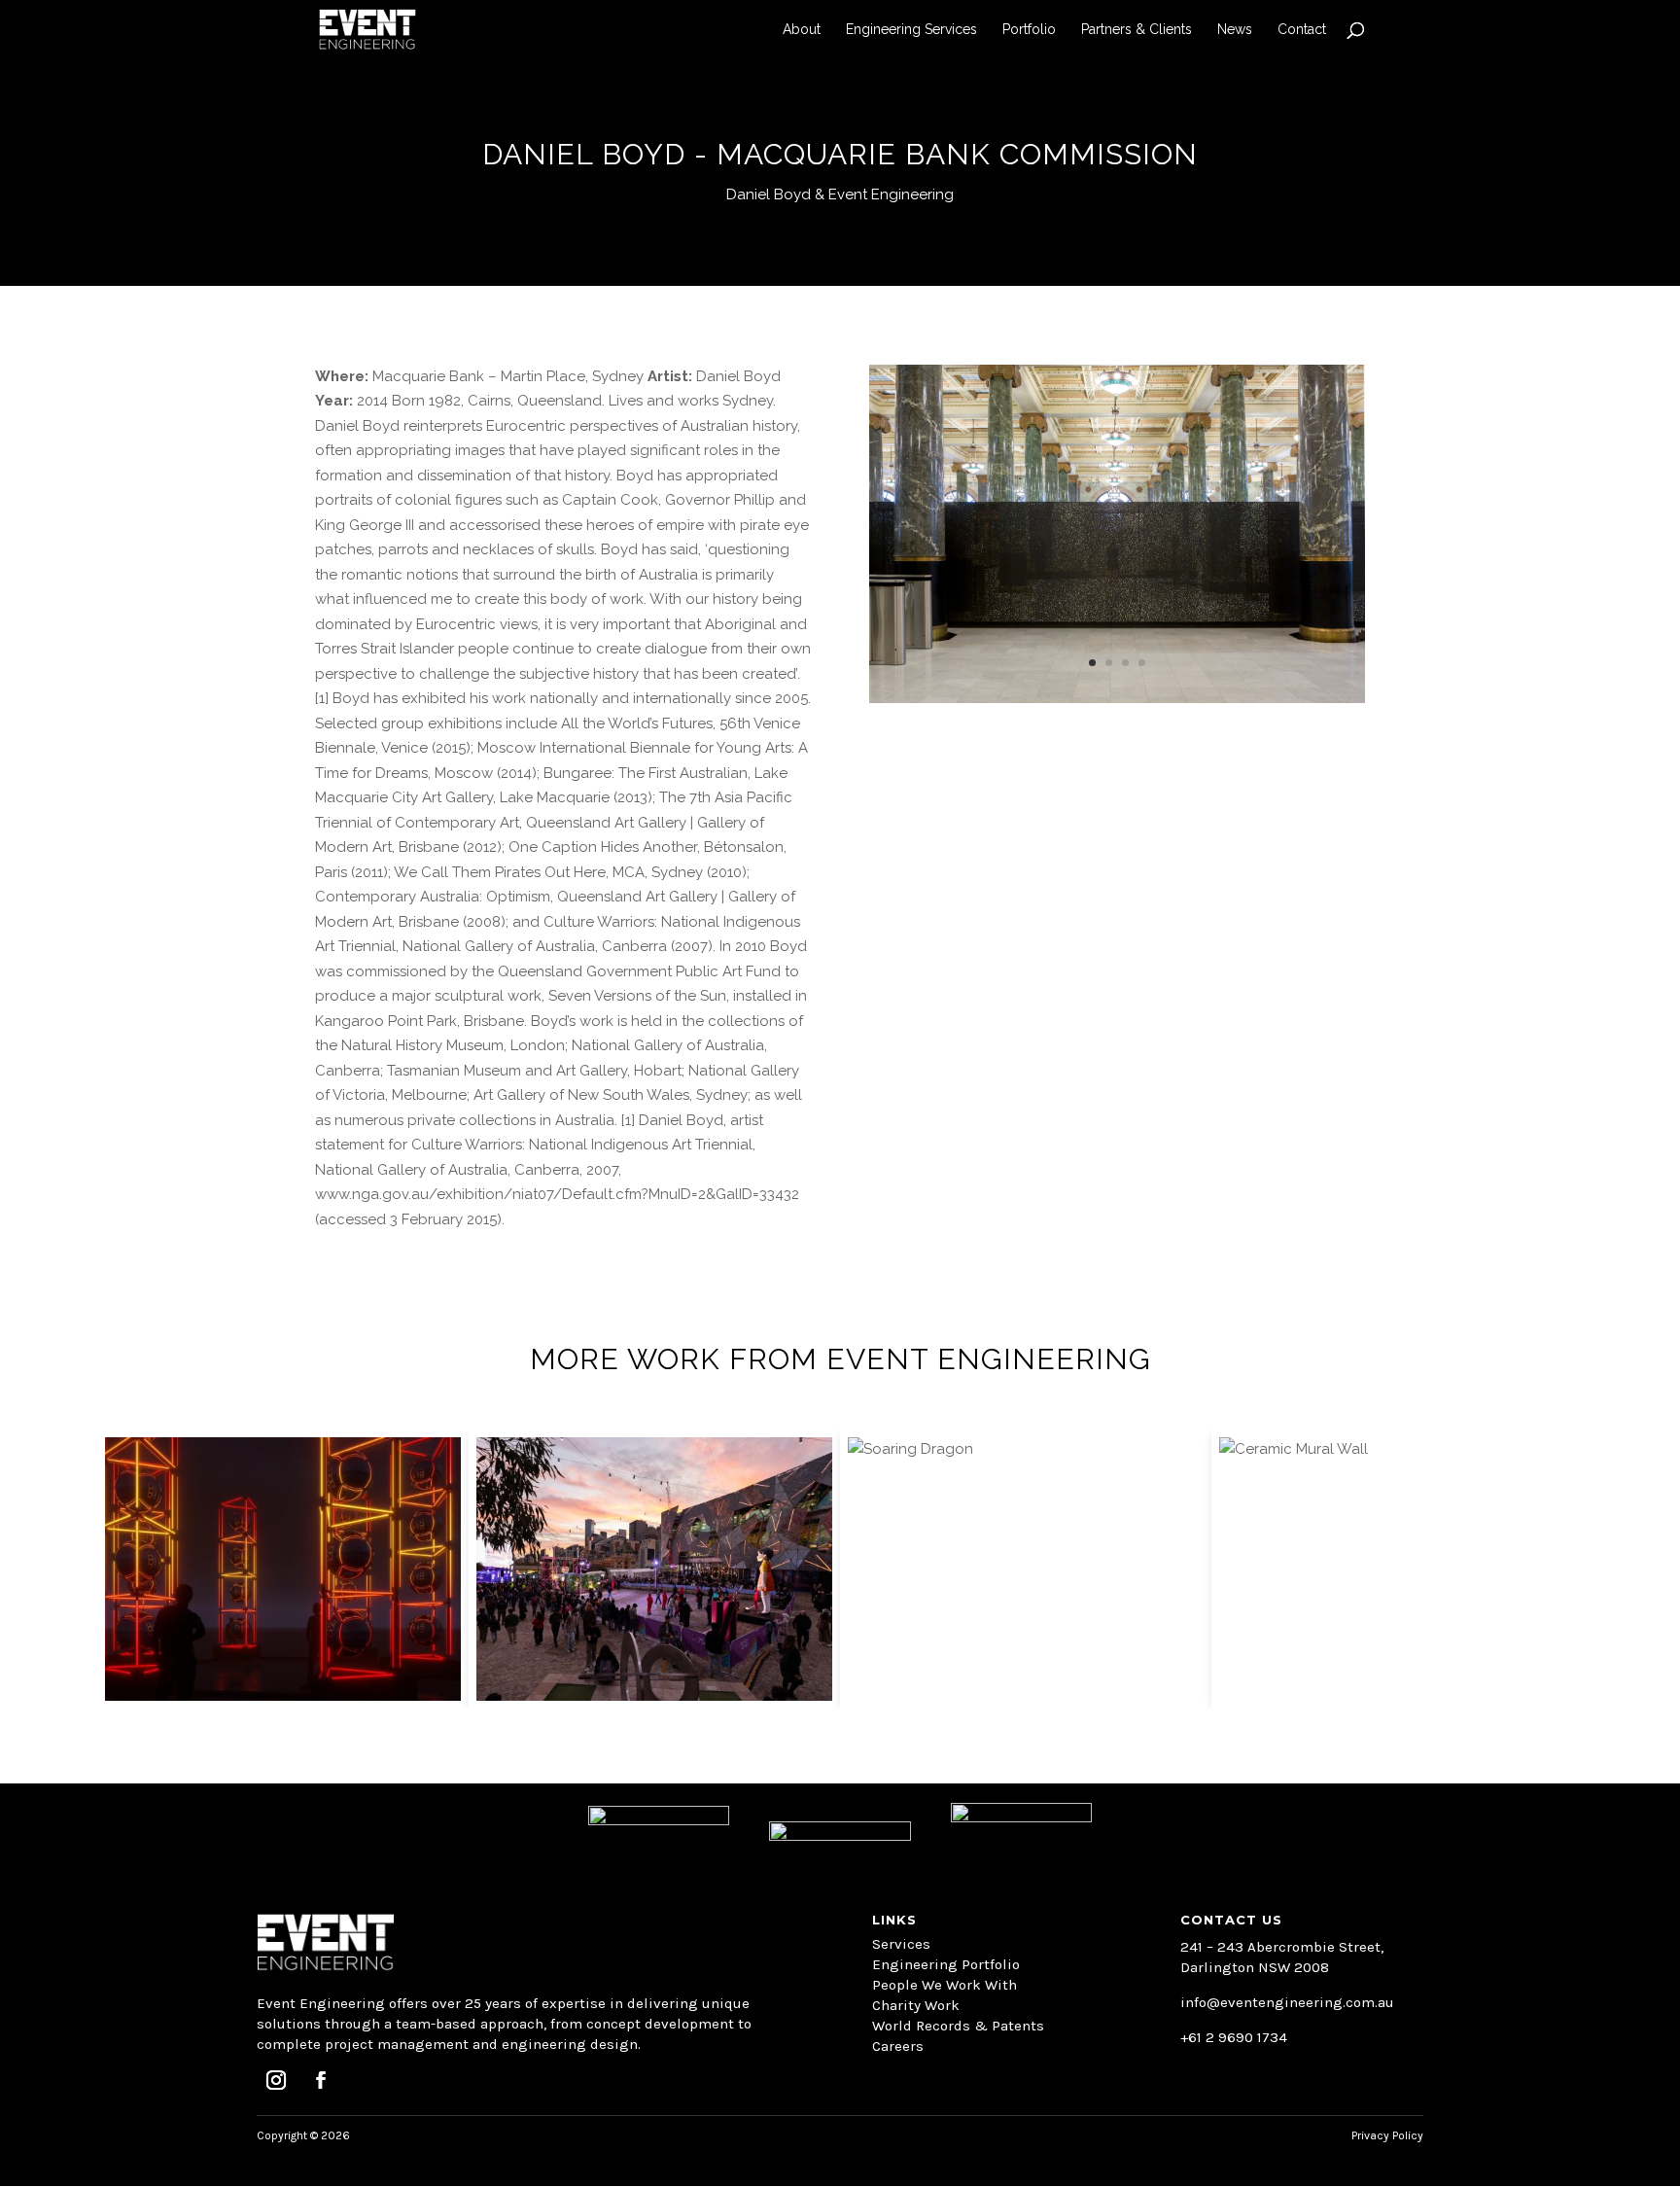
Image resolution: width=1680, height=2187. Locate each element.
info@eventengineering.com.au (1287, 2002)
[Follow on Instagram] (276, 2080)
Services (901, 1944)
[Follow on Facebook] (321, 2080)
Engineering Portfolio (946, 1964)
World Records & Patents (958, 2026)
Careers (898, 2046)
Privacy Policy (1387, 2135)
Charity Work (916, 2005)
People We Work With (945, 1985)
